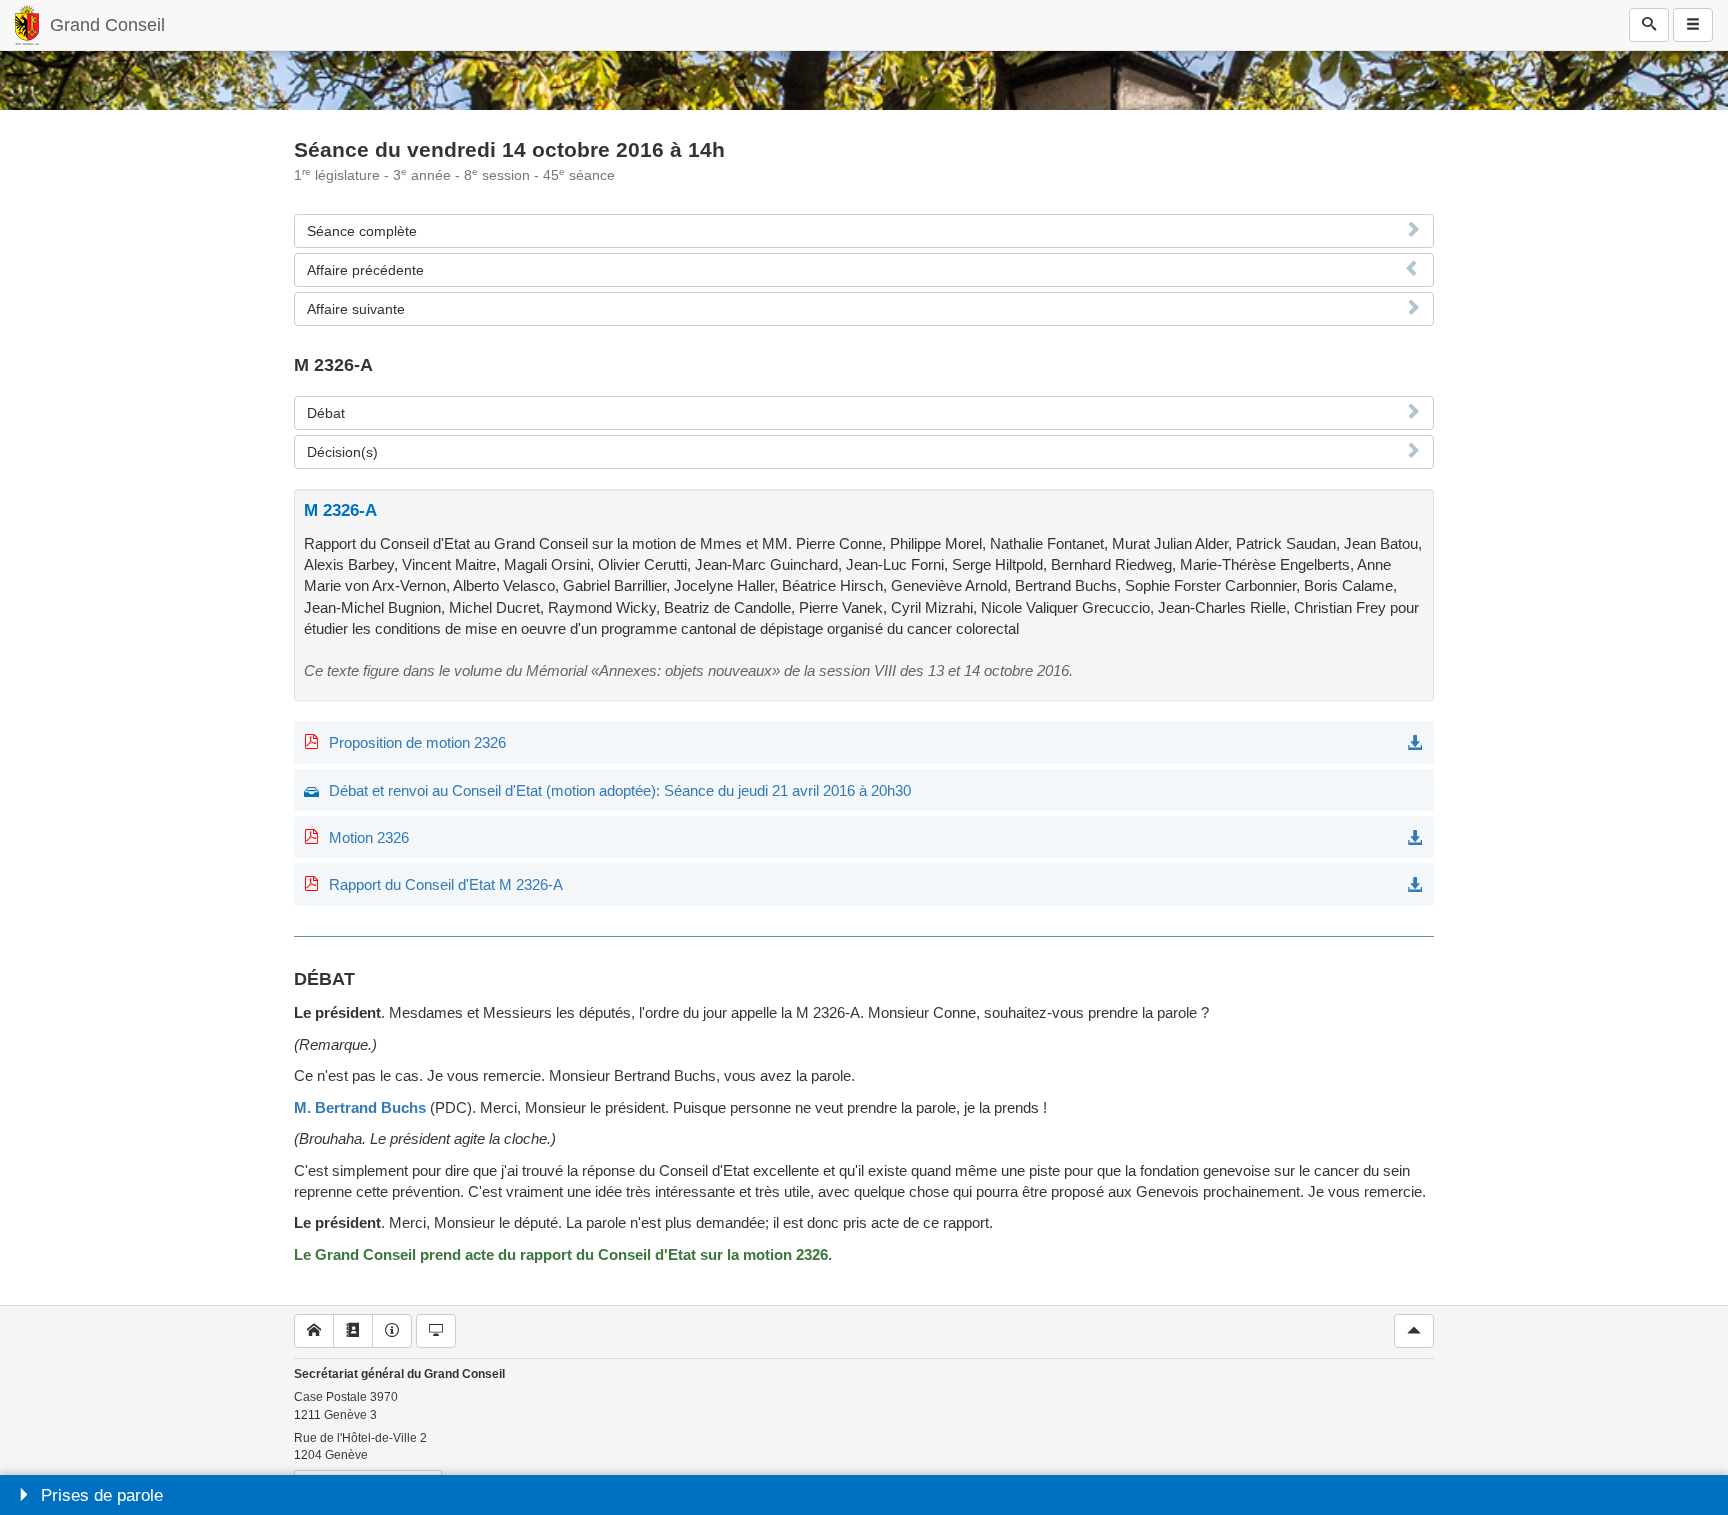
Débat (326, 413)
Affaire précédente (365, 270)
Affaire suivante (356, 309)
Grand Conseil (107, 25)
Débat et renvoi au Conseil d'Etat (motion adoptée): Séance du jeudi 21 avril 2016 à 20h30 (620, 790)
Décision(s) (342, 452)
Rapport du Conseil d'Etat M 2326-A (446, 884)
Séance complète (362, 231)
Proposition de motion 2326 (417, 742)
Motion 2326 (369, 837)
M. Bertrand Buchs (360, 1107)
